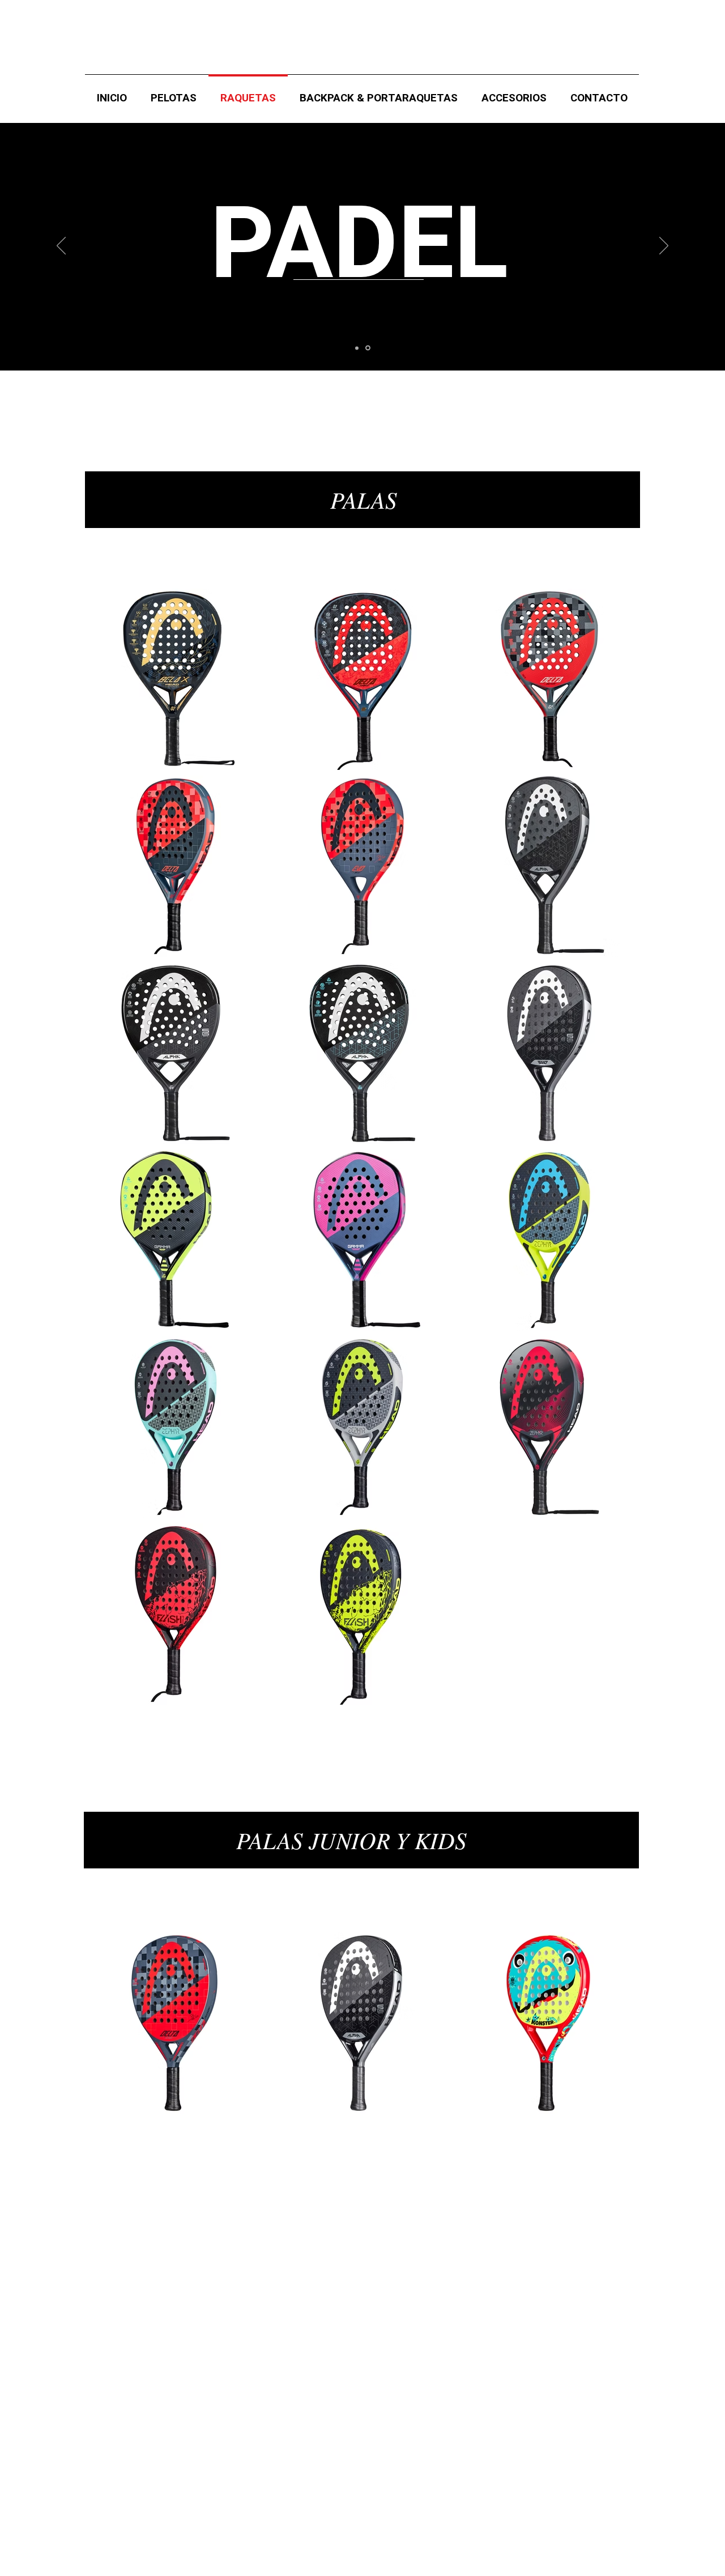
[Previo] (61, 246)
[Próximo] (664, 246)
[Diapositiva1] (358, 348)
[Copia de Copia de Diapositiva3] (369, 348)
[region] (362, 500)
